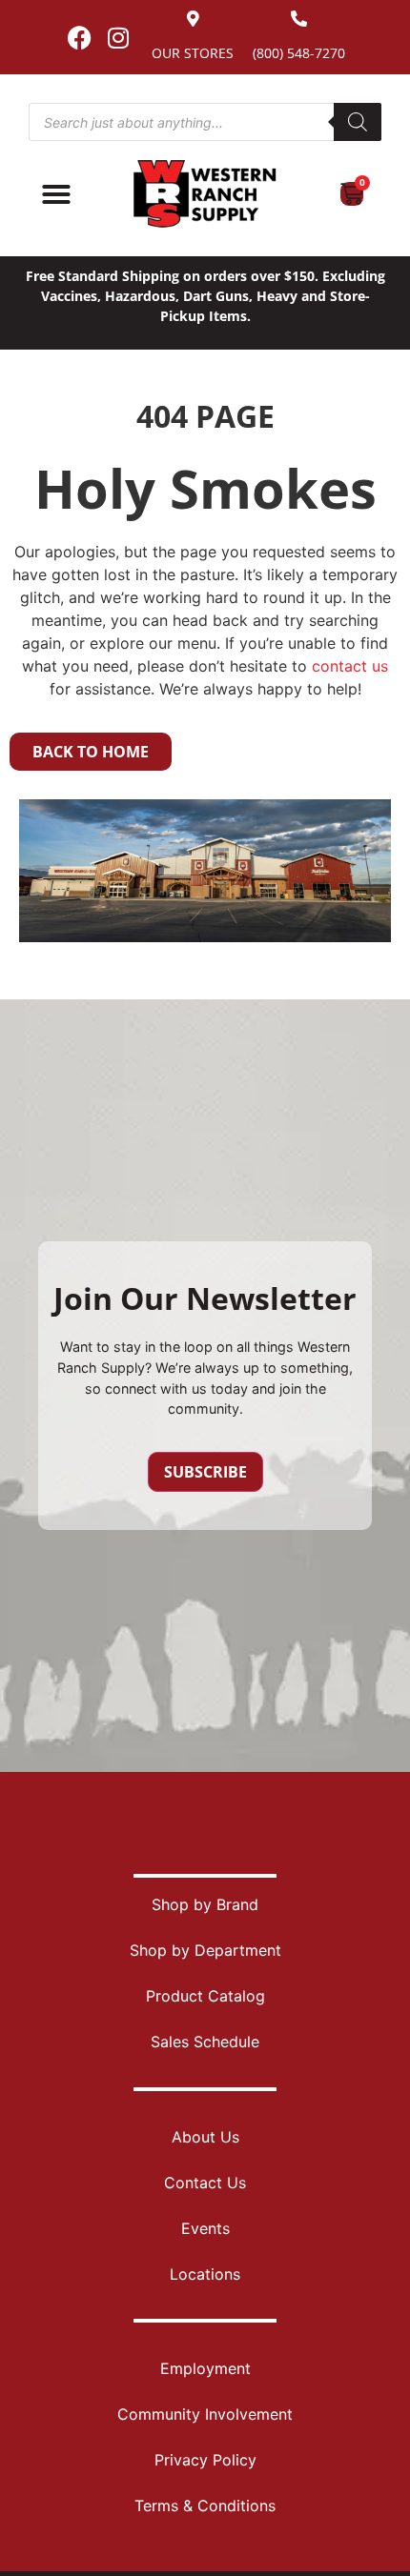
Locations (205, 2274)
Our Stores (193, 53)
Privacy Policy (205, 2460)
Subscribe (205, 1472)
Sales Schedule (205, 2042)
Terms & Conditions (205, 2506)
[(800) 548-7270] (299, 19)
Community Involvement (205, 2414)
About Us (205, 2137)
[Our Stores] (193, 19)
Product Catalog (205, 1996)
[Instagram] (118, 37)
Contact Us (205, 2183)
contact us (350, 666)
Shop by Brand (205, 1904)
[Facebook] (79, 37)
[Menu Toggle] (56, 194)
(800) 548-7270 (299, 53)
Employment (205, 2368)
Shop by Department (205, 1950)
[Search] (358, 122)
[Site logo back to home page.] (205, 194)
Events (205, 2228)
